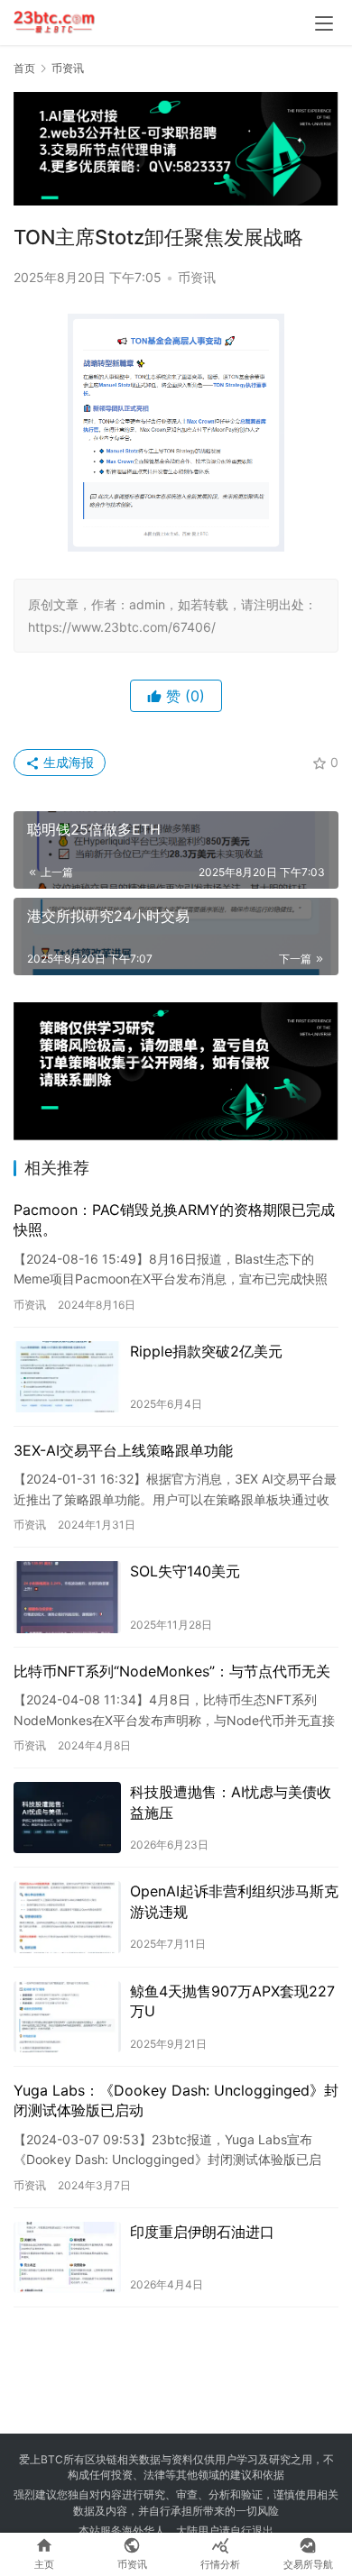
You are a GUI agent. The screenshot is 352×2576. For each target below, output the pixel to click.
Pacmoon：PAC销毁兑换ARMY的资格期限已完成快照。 (174, 1219)
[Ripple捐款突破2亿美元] (67, 1377)
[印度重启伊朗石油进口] (67, 2257)
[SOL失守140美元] (67, 1597)
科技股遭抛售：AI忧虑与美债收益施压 (231, 1802)
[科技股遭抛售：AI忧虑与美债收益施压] (67, 1818)
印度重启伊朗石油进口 (202, 2232)
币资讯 (197, 277)
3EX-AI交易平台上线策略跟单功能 (123, 1450)
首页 (24, 68)
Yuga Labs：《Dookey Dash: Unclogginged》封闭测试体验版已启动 (176, 2100)
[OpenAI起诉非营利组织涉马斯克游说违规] (67, 1917)
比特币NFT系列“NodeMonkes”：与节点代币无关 (172, 1671)
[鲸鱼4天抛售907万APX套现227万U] (67, 2017)
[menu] (324, 23)
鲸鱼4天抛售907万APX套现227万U (232, 2001)
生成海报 (67, 762)
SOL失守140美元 (185, 1571)
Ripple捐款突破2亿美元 (206, 1351)
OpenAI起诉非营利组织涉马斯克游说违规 (234, 1901)
